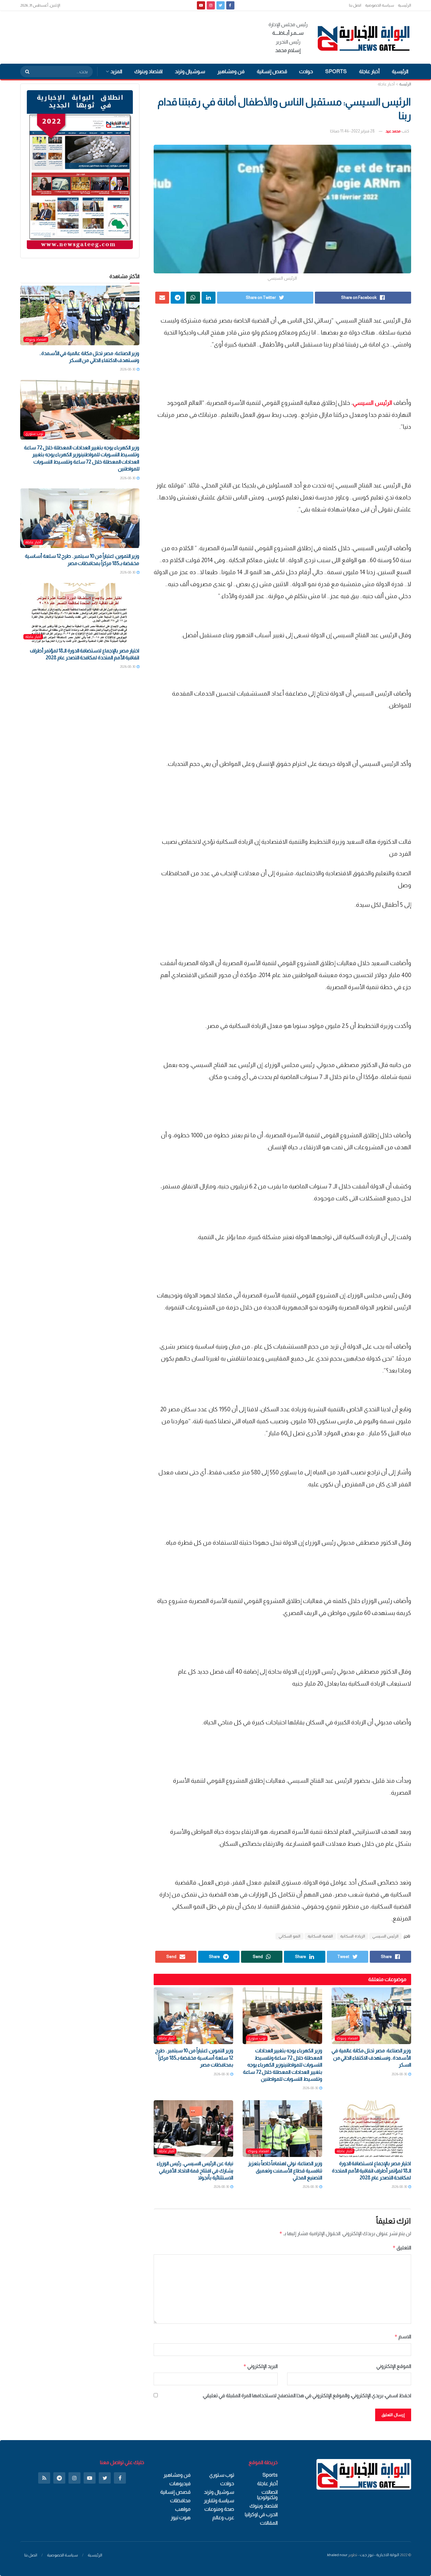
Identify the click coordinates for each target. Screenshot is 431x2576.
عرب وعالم (223, 2518)
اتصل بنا (355, 5)
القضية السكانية (320, 1936)
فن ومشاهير (231, 71)
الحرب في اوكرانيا (261, 2514)
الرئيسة (405, 84)
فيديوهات (180, 2483)
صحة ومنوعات (219, 2509)
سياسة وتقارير (219, 2500)
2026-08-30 (400, 2074)
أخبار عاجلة (369, 71)
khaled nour (337, 2555)
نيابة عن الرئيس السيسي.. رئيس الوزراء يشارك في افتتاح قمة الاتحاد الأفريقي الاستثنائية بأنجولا (195, 2171)
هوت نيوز (181, 2518)
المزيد (116, 71)
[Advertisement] (135, 36)
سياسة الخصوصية (380, 5)
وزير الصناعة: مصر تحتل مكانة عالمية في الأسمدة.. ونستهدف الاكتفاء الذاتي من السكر (371, 2058)
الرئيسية (404, 5)
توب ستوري (257, 2038)
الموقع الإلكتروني (394, 2366)
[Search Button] (25, 72)
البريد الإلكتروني (260, 2366)
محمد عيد (393, 131)
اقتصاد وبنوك (148, 71)
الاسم (403, 2337)
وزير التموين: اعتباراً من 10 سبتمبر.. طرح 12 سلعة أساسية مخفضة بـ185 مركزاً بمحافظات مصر (194, 2058)
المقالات (269, 2523)
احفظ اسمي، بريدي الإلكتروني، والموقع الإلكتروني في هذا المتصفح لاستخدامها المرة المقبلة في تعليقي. (307, 2395)
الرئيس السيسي (385, 1936)
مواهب (183, 2509)
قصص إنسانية (272, 71)
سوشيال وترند (190, 71)
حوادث (306, 71)
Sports (336, 71)
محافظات (180, 2500)
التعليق (402, 2248)
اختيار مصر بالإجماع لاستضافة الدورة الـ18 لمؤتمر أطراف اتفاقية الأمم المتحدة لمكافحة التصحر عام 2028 (371, 2171)
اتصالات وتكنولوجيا (267, 2495)
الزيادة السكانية (353, 1936)
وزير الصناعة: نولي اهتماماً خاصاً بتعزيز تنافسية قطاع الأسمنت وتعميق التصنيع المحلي (285, 2171)
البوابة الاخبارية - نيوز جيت (379, 2555)
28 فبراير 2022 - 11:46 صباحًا (352, 131)
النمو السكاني (289, 1936)
